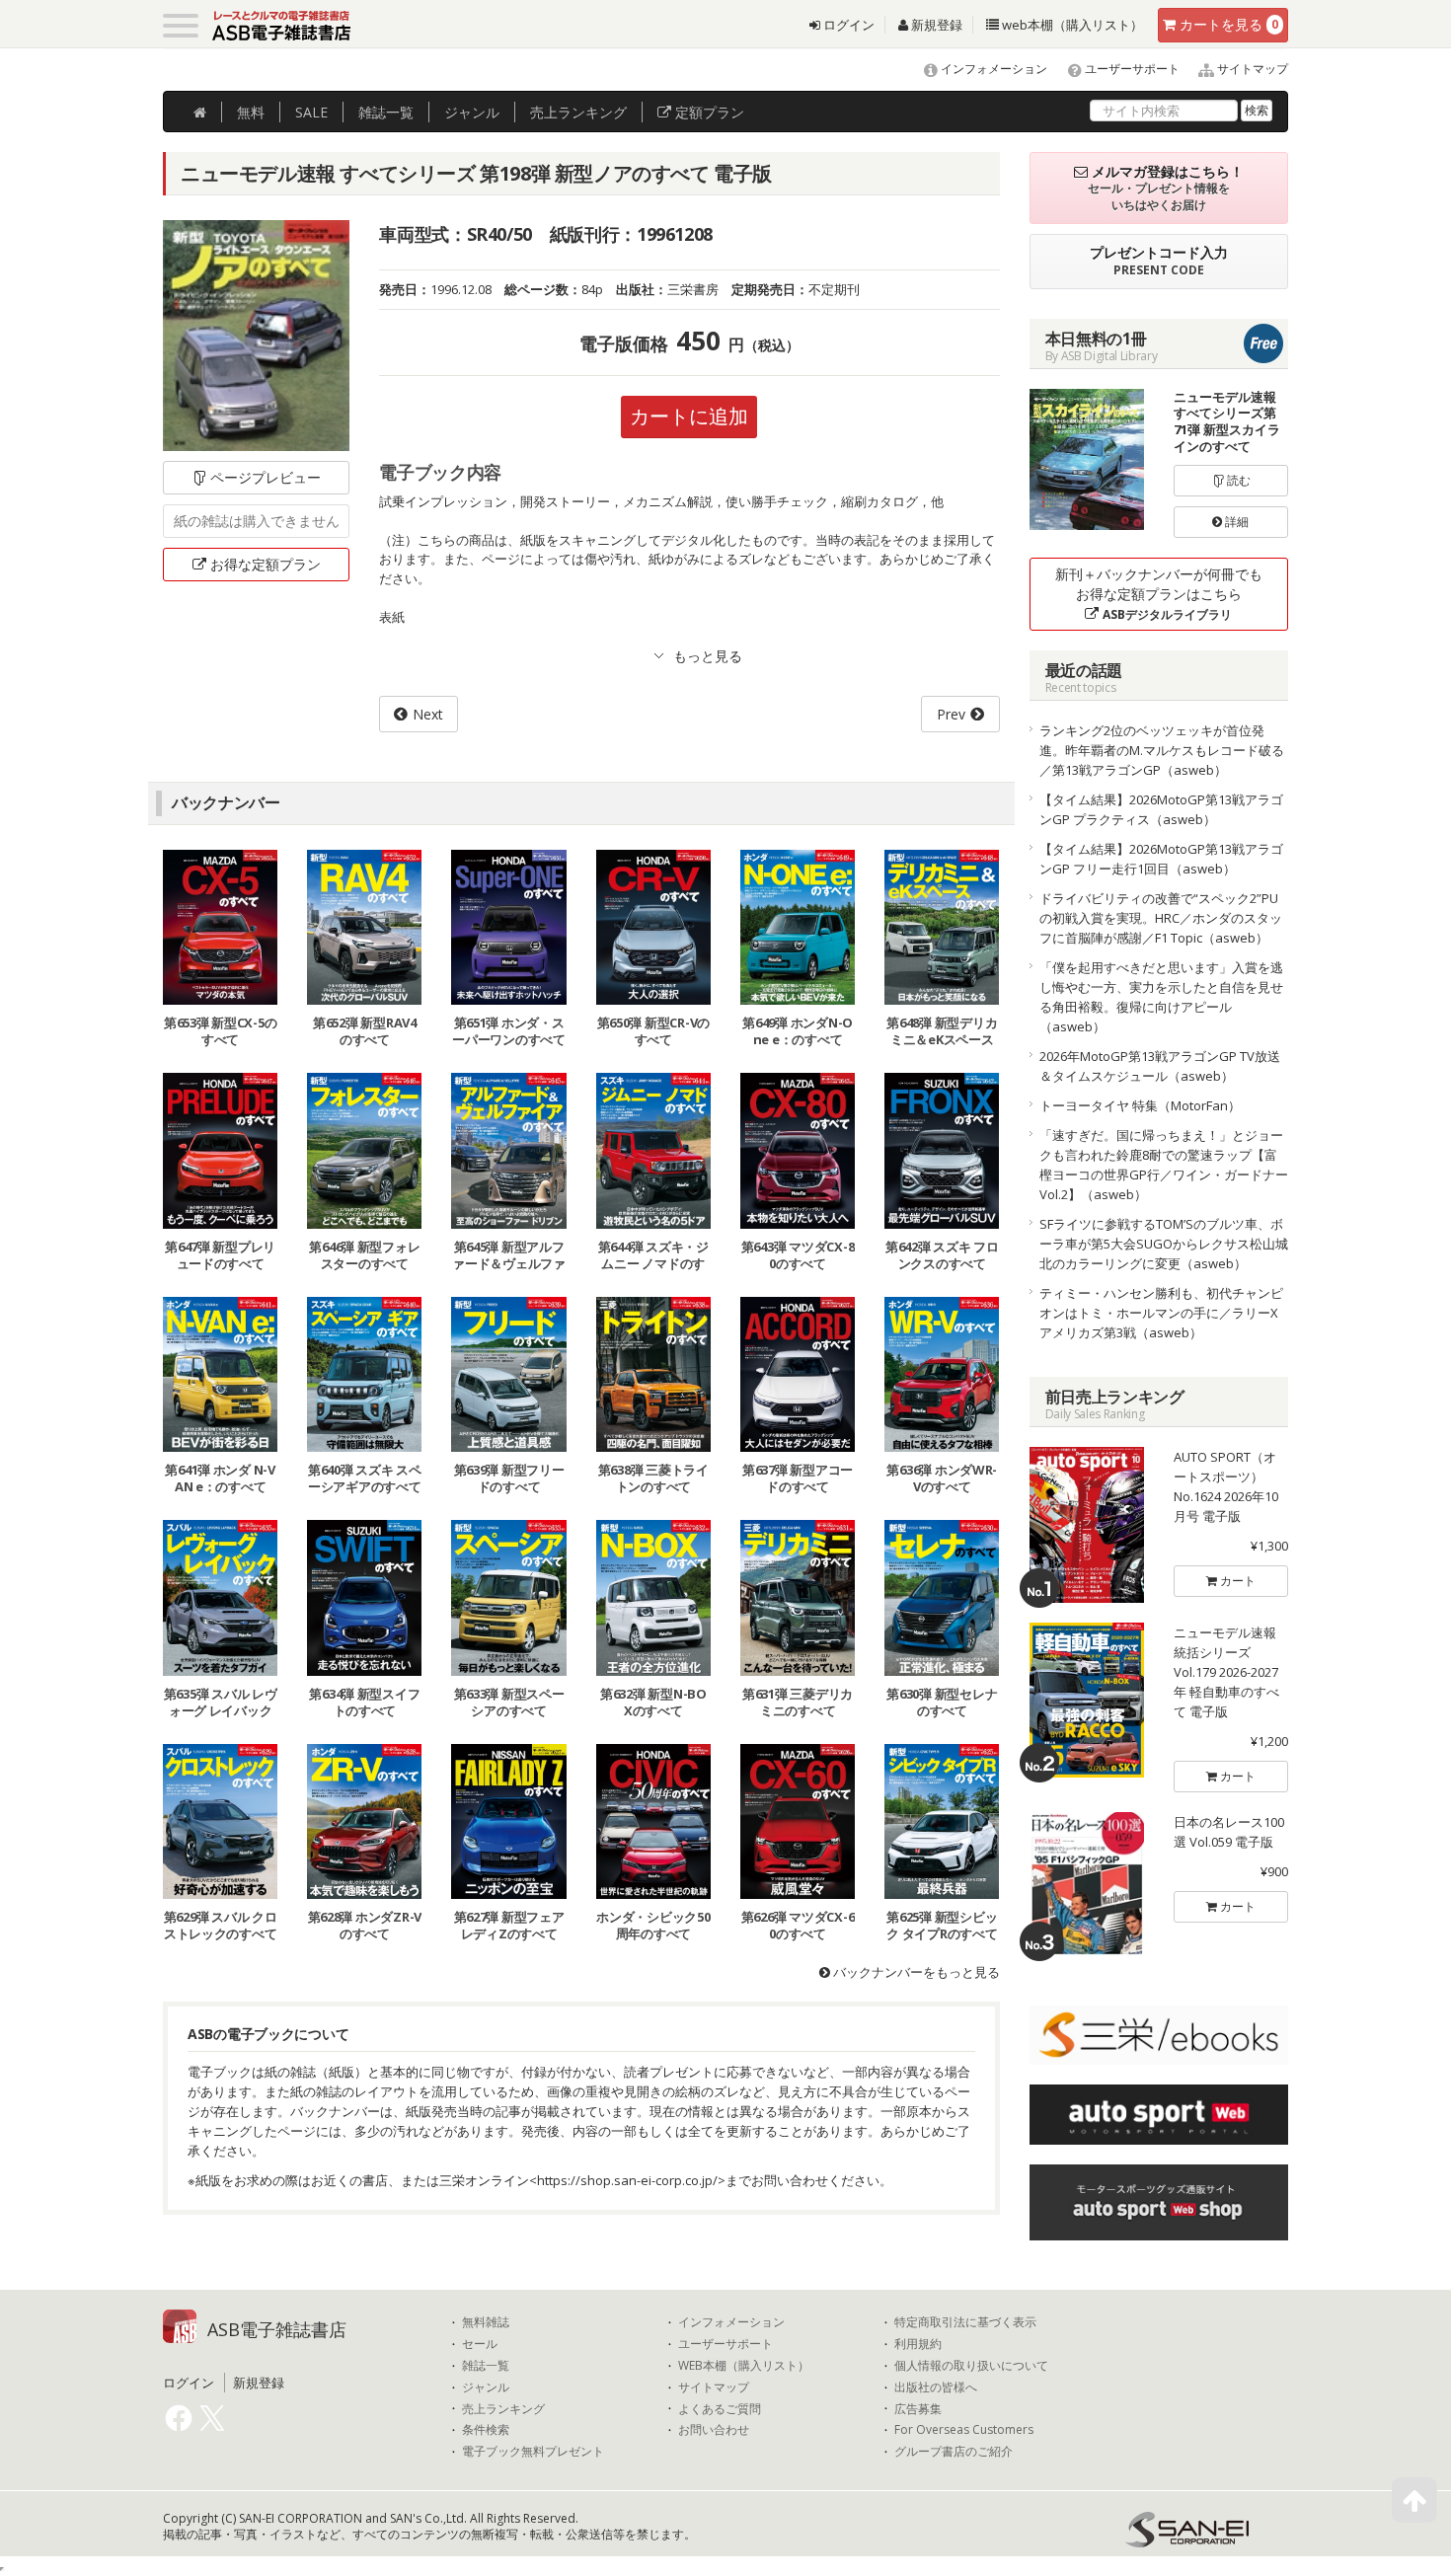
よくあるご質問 (720, 2409)
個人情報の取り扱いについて (971, 2366)
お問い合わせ (714, 2430)
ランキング (578, 112)
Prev (951, 714)
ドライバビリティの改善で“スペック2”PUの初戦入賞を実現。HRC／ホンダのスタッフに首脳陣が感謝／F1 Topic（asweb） (1161, 918)
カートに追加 (689, 416)
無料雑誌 (486, 2322)
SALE (311, 112)
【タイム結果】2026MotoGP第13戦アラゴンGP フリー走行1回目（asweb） (1161, 859)
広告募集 (918, 2409)
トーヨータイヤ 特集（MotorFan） (1140, 1105)
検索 (1257, 110)
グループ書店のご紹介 (954, 2452)
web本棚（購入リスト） (1071, 25)
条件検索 (486, 2430)
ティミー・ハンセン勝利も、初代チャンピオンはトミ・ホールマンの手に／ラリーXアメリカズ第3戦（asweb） (1161, 1313)
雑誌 (386, 112)
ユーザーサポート (1131, 69)
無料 (251, 112)
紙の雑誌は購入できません (257, 521)
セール (480, 2344)
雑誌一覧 (486, 2366)
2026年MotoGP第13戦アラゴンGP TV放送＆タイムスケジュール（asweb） (1160, 1066)
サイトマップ (1251, 69)
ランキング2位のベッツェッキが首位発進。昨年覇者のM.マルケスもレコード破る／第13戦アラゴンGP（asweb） (1162, 750)
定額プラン (708, 112)
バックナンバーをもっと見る (915, 1972)
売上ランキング (503, 2409)
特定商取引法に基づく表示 (965, 2322)
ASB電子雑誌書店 (277, 2329)
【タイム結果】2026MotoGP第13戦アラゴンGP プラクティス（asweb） (1161, 809)
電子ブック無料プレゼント (533, 2452)
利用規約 (918, 2344)
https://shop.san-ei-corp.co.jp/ (627, 2180)
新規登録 (935, 25)
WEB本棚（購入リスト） (744, 2366)
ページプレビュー (266, 477)
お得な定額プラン (266, 564)
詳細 (1235, 522)
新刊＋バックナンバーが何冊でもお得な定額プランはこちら (1159, 594)
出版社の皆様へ (936, 2387)
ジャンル (472, 112)
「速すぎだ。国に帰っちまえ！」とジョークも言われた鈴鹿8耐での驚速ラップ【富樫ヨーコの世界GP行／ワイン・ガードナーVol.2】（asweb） (1164, 1165)
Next (428, 714)
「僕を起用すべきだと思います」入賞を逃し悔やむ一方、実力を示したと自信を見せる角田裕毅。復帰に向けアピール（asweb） (1161, 997)
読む (1237, 480)
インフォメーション (993, 69)
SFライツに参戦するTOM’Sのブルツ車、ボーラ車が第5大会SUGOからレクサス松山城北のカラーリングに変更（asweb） (1164, 1244)
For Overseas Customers (964, 2430)
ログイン (847, 25)
